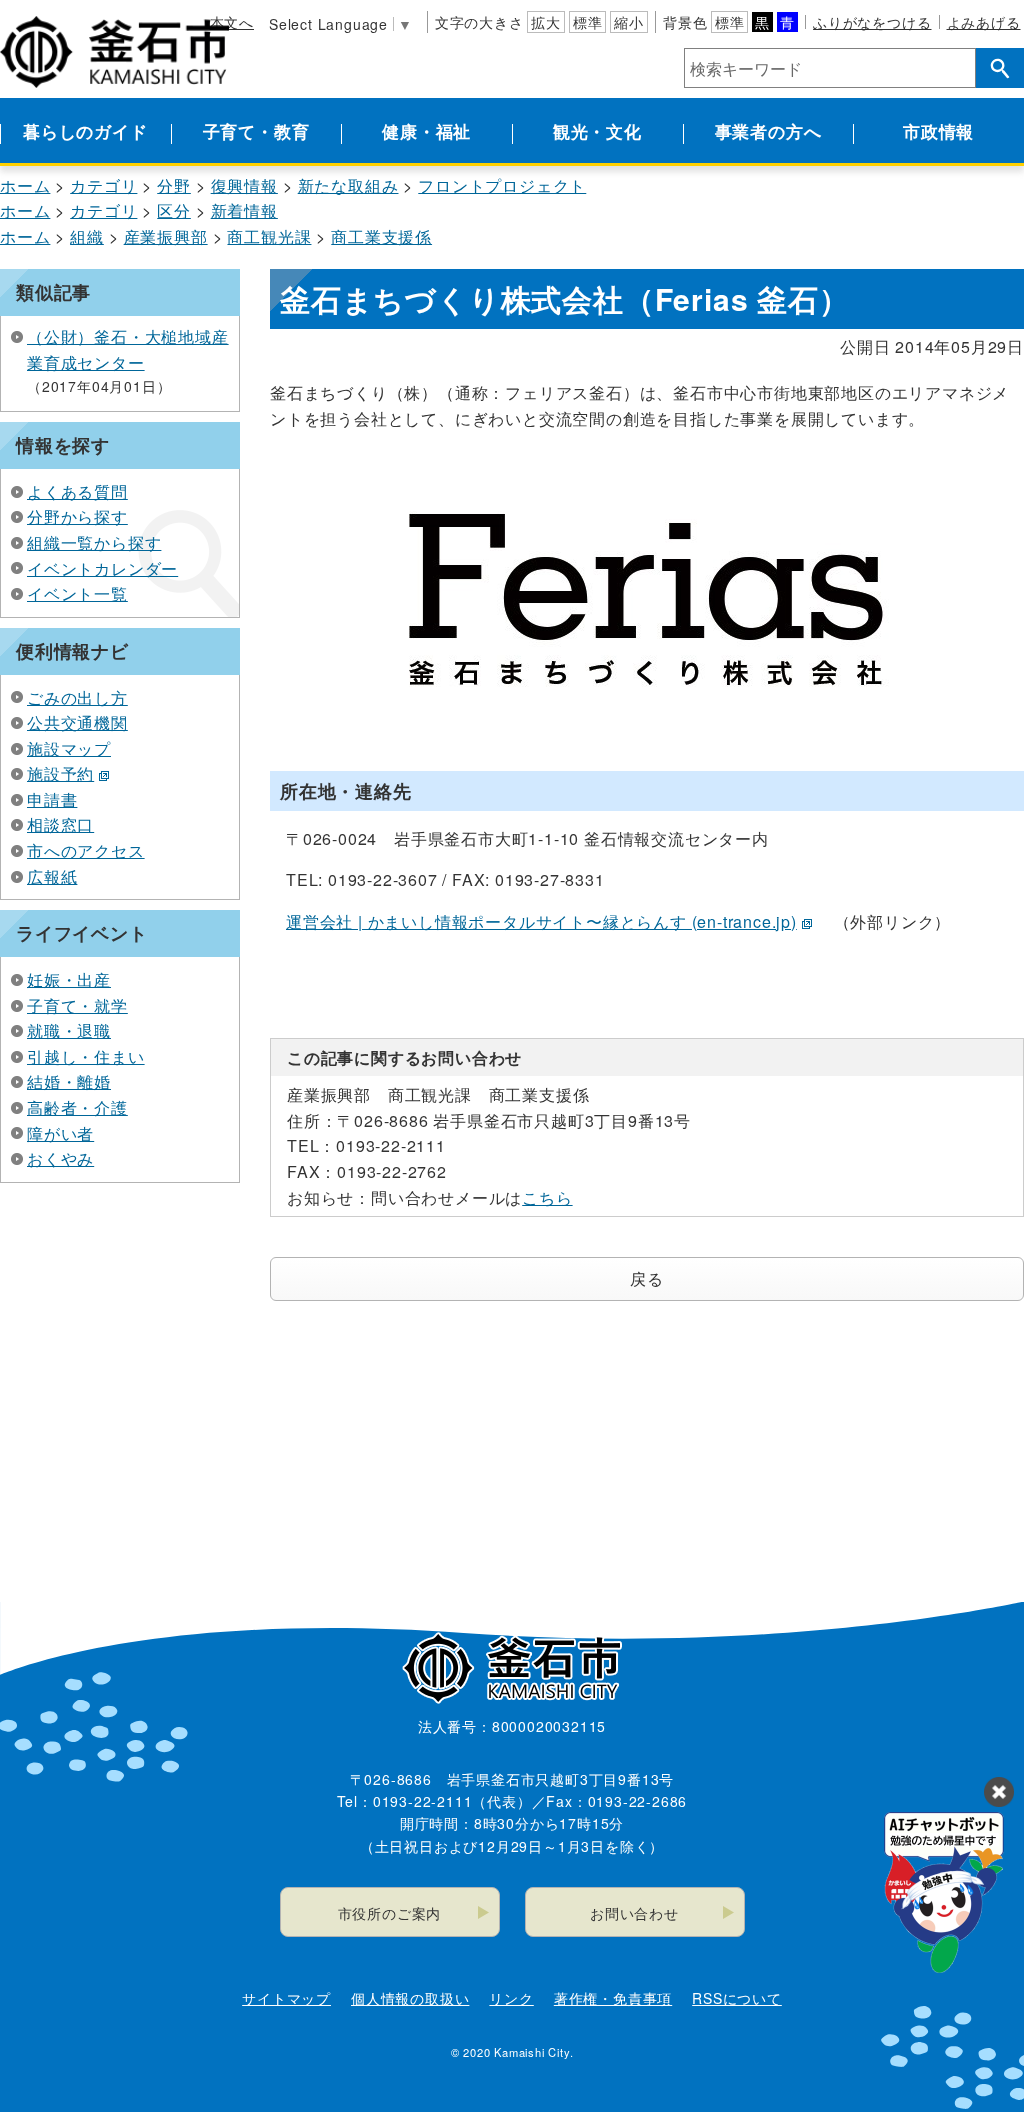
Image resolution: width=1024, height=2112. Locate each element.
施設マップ (69, 748)
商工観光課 (269, 236)
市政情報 (938, 131)
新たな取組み (348, 185)
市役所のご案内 (390, 1913)
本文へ (232, 22)
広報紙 (52, 876)
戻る (647, 1278)
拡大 (546, 22)
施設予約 (60, 773)
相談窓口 (60, 824)
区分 (174, 210)
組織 (87, 236)
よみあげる (984, 22)
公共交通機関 (77, 722)
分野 (174, 185)
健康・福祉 (426, 131)
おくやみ (60, 1158)
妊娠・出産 (69, 979)
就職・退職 (69, 1030)
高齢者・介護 (77, 1107)
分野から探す (77, 516)
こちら (547, 1197)
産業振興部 (166, 236)
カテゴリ (103, 185)
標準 (588, 22)
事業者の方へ (768, 131)
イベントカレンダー (102, 568)
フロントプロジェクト (502, 185)
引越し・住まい (86, 1056)
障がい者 (60, 1133)
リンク (511, 1998)
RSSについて (737, 1998)
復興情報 (244, 185)
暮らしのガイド (85, 131)
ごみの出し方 (77, 697)
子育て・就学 (77, 1005)
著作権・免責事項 (613, 1998)
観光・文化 (597, 131)
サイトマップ (286, 1998)
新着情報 (244, 210)
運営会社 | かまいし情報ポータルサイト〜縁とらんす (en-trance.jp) (541, 921)
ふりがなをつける (872, 22)
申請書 (52, 799)
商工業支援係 (381, 236)
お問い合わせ (634, 1913)
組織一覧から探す (94, 542)
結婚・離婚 (69, 1081)
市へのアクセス (86, 850)
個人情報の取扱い (410, 1998)
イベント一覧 (77, 593)
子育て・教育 (256, 131)
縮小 (629, 22)
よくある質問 (77, 491)
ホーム (25, 185)
